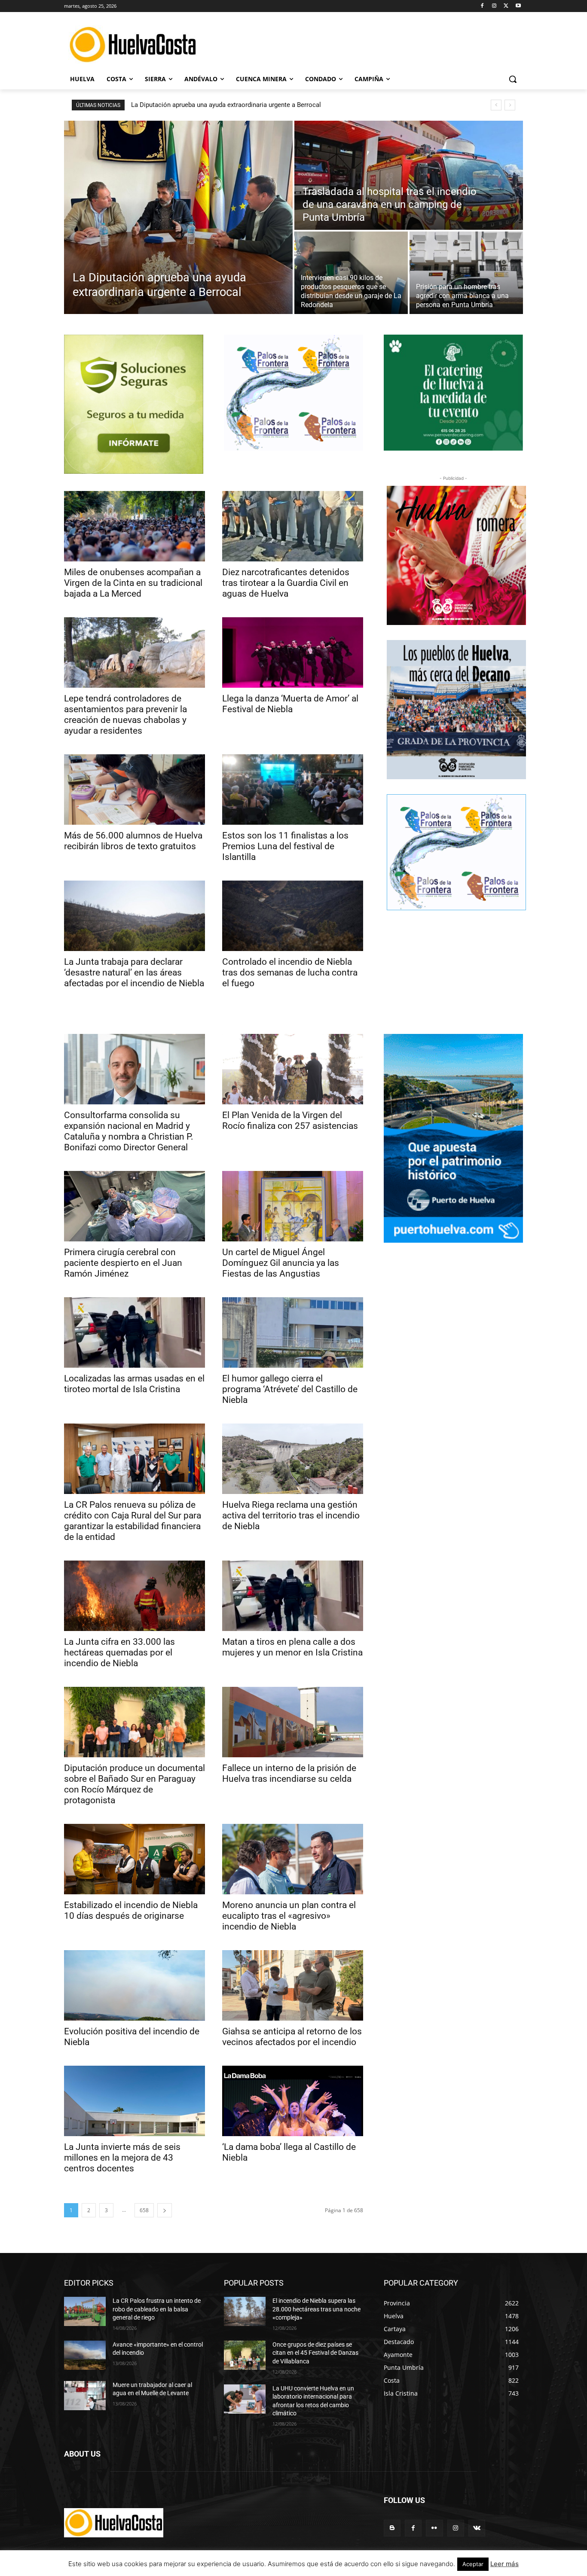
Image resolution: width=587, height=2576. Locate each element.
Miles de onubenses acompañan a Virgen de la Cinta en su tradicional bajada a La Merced (133, 583)
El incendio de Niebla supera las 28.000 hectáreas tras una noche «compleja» (316, 2309)
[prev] (496, 105)
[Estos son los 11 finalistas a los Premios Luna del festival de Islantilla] (293, 790)
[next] (510, 105)
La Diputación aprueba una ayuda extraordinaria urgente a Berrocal (226, 105)
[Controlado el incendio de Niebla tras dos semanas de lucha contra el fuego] (293, 916)
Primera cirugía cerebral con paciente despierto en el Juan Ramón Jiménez (123, 1263)
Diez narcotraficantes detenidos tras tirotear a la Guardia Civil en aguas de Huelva (286, 583)
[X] (506, 6)
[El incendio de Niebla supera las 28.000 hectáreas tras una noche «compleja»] (245, 2311)
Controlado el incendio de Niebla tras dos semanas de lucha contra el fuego (290, 972)
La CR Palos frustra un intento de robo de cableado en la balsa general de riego (157, 2309)
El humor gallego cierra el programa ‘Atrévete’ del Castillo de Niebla (290, 1389)
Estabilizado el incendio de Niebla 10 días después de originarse (131, 1910)
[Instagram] (494, 6)
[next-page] (165, 2210)
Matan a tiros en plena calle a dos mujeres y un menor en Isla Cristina (292, 1647)
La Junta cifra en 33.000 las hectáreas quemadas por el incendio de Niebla (119, 1652)
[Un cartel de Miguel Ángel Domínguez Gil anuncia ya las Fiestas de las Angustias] (293, 1206)
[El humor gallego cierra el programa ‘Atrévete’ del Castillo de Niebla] (293, 1332)
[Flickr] (434, 2528)
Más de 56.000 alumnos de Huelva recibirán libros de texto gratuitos (133, 841)
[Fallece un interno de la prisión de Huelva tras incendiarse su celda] (293, 1722)
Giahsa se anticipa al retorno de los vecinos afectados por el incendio (292, 2037)
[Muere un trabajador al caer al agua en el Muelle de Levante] (85, 2396)
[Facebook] (482, 6)
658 (144, 2210)
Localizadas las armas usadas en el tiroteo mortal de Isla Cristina (134, 1384)
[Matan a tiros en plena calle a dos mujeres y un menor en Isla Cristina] (293, 1596)
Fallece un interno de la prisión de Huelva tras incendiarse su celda (289, 1773)
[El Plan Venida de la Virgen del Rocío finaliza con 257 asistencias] (293, 1069)
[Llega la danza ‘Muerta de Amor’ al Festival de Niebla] (293, 652)
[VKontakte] (477, 2528)
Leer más (504, 2564)
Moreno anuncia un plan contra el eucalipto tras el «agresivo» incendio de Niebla (289, 1916)
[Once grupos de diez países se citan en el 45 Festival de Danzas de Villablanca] (245, 2355)
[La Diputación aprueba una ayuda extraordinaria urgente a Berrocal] (178, 217)
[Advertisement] (358, 43)
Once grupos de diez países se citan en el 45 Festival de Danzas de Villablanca (315, 2353)
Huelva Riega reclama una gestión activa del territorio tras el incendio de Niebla (291, 1515)
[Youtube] (518, 6)
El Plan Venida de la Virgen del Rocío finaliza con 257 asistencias (290, 1120)
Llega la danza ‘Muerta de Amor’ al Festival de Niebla (290, 704)
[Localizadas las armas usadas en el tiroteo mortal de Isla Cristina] (135, 1332)
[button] (513, 79)
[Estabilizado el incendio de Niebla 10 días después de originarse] (135, 1859)
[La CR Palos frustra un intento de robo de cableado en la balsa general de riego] (85, 2311)
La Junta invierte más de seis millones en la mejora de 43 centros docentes (122, 2158)
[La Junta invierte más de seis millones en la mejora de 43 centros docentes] (135, 2101)
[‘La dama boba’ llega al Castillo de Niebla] (293, 2101)
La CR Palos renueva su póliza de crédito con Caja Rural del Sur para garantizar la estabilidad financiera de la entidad (133, 1521)
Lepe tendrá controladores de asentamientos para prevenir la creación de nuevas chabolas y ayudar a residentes (125, 715)
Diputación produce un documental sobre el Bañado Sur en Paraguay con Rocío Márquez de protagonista (135, 1784)
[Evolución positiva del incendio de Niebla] (135, 1985)
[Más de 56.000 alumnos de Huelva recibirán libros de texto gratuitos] (135, 790)
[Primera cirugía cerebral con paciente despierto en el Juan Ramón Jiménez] (135, 1206)
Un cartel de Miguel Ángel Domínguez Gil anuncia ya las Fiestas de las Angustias (281, 1263)
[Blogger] (392, 2528)
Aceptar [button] (473, 2564)
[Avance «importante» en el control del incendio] (85, 2355)
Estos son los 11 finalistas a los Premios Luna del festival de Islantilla (285, 846)
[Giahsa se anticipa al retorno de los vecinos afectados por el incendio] (293, 1985)
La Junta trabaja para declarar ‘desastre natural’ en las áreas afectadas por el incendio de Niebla (134, 972)
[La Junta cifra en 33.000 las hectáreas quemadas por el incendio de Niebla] (135, 1596)
